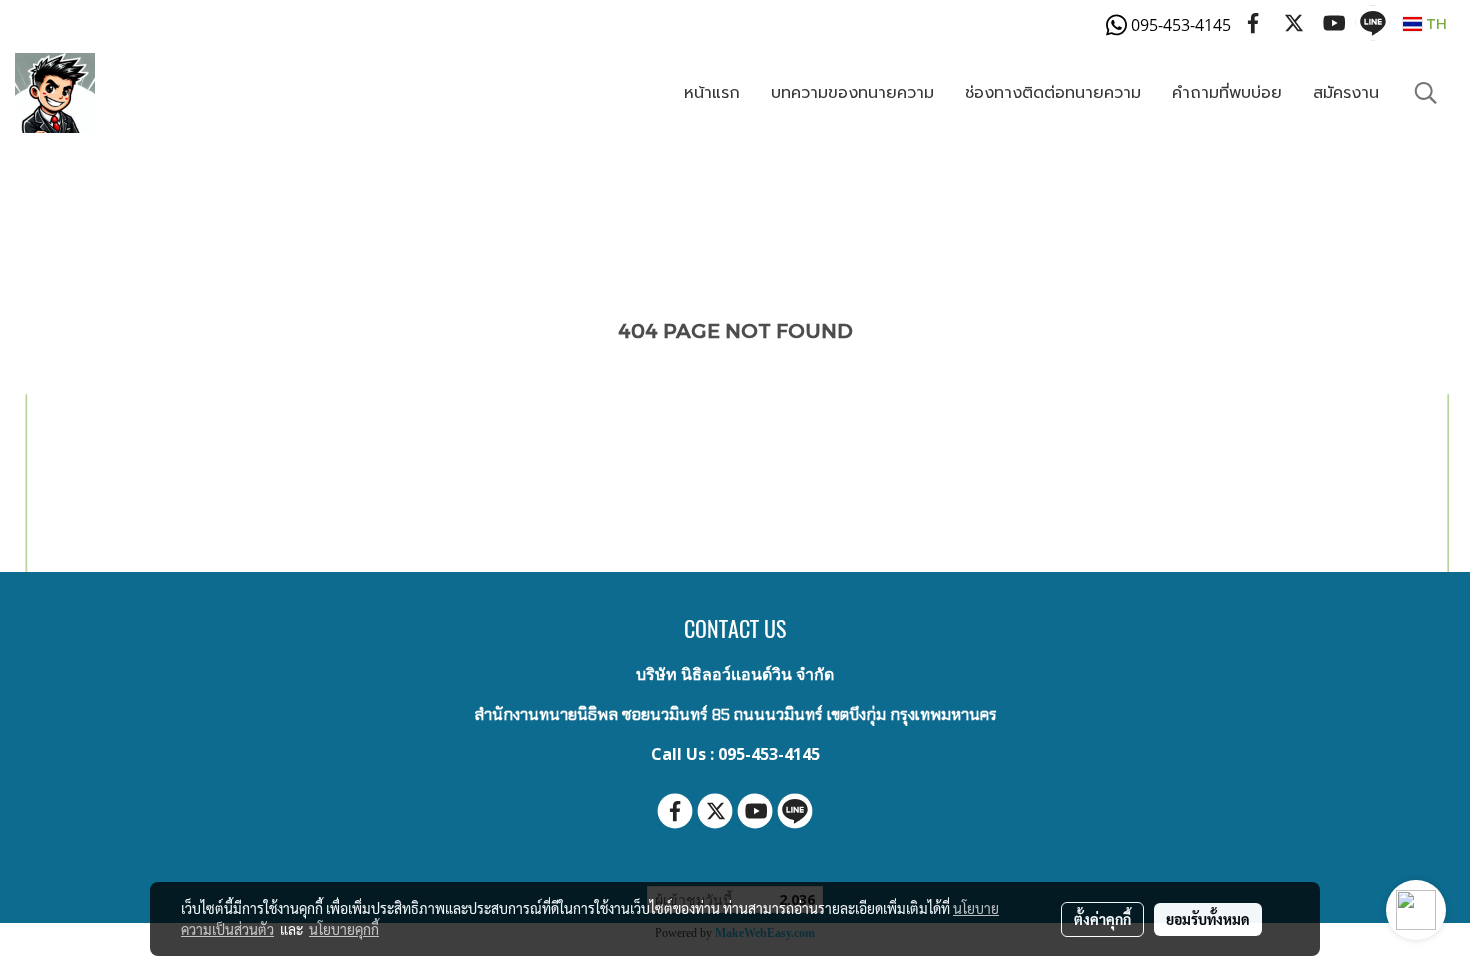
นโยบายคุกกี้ (344, 929)
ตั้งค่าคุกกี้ (1102, 919)
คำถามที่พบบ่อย (1227, 93)
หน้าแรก (712, 93)
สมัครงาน (1346, 93)
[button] (1426, 93)
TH (1434, 23)
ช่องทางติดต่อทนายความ (1053, 93)
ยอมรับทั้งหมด (1208, 919)
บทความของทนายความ (852, 93)
